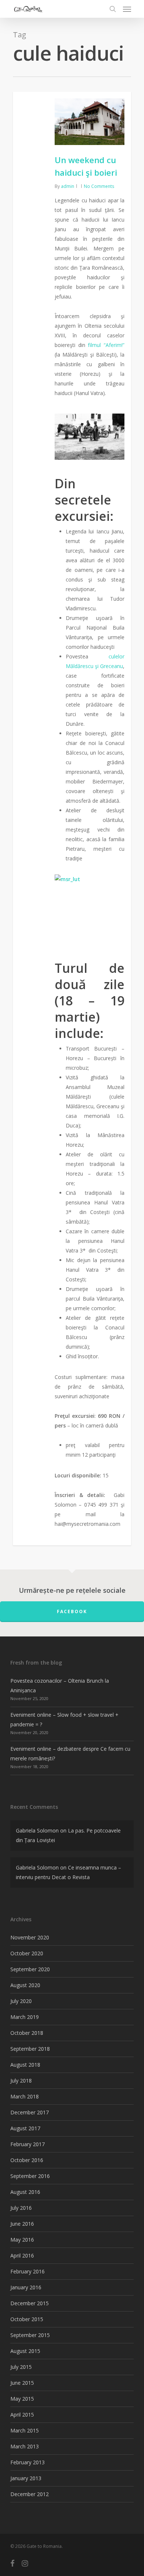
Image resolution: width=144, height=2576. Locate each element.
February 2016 (28, 2271)
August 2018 (25, 2065)
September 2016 (30, 2176)
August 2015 (25, 2351)
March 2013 (25, 2446)
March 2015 (25, 2430)
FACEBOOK (72, 1611)
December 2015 (30, 2303)
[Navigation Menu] (127, 9)
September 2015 (30, 2335)
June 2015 (22, 2383)
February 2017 (28, 2144)
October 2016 (27, 2160)
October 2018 (27, 2033)
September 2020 (30, 1969)
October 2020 (27, 1953)
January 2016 (26, 2287)
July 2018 (21, 2081)
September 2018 (30, 2049)
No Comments (99, 186)
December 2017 (30, 2112)
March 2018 (25, 2096)
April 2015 (22, 2415)
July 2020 (21, 2001)
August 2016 (25, 2192)
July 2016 (21, 2208)
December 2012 (30, 2494)
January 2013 (26, 2478)
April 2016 (22, 2255)
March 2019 (25, 2017)
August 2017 (25, 2128)
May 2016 (22, 2240)
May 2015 (22, 2399)
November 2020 (30, 1937)
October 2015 (27, 2319)
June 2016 (22, 2224)
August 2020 (25, 1985)
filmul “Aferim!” (106, 345)
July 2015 (21, 2367)
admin (68, 186)
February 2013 (28, 2462)
